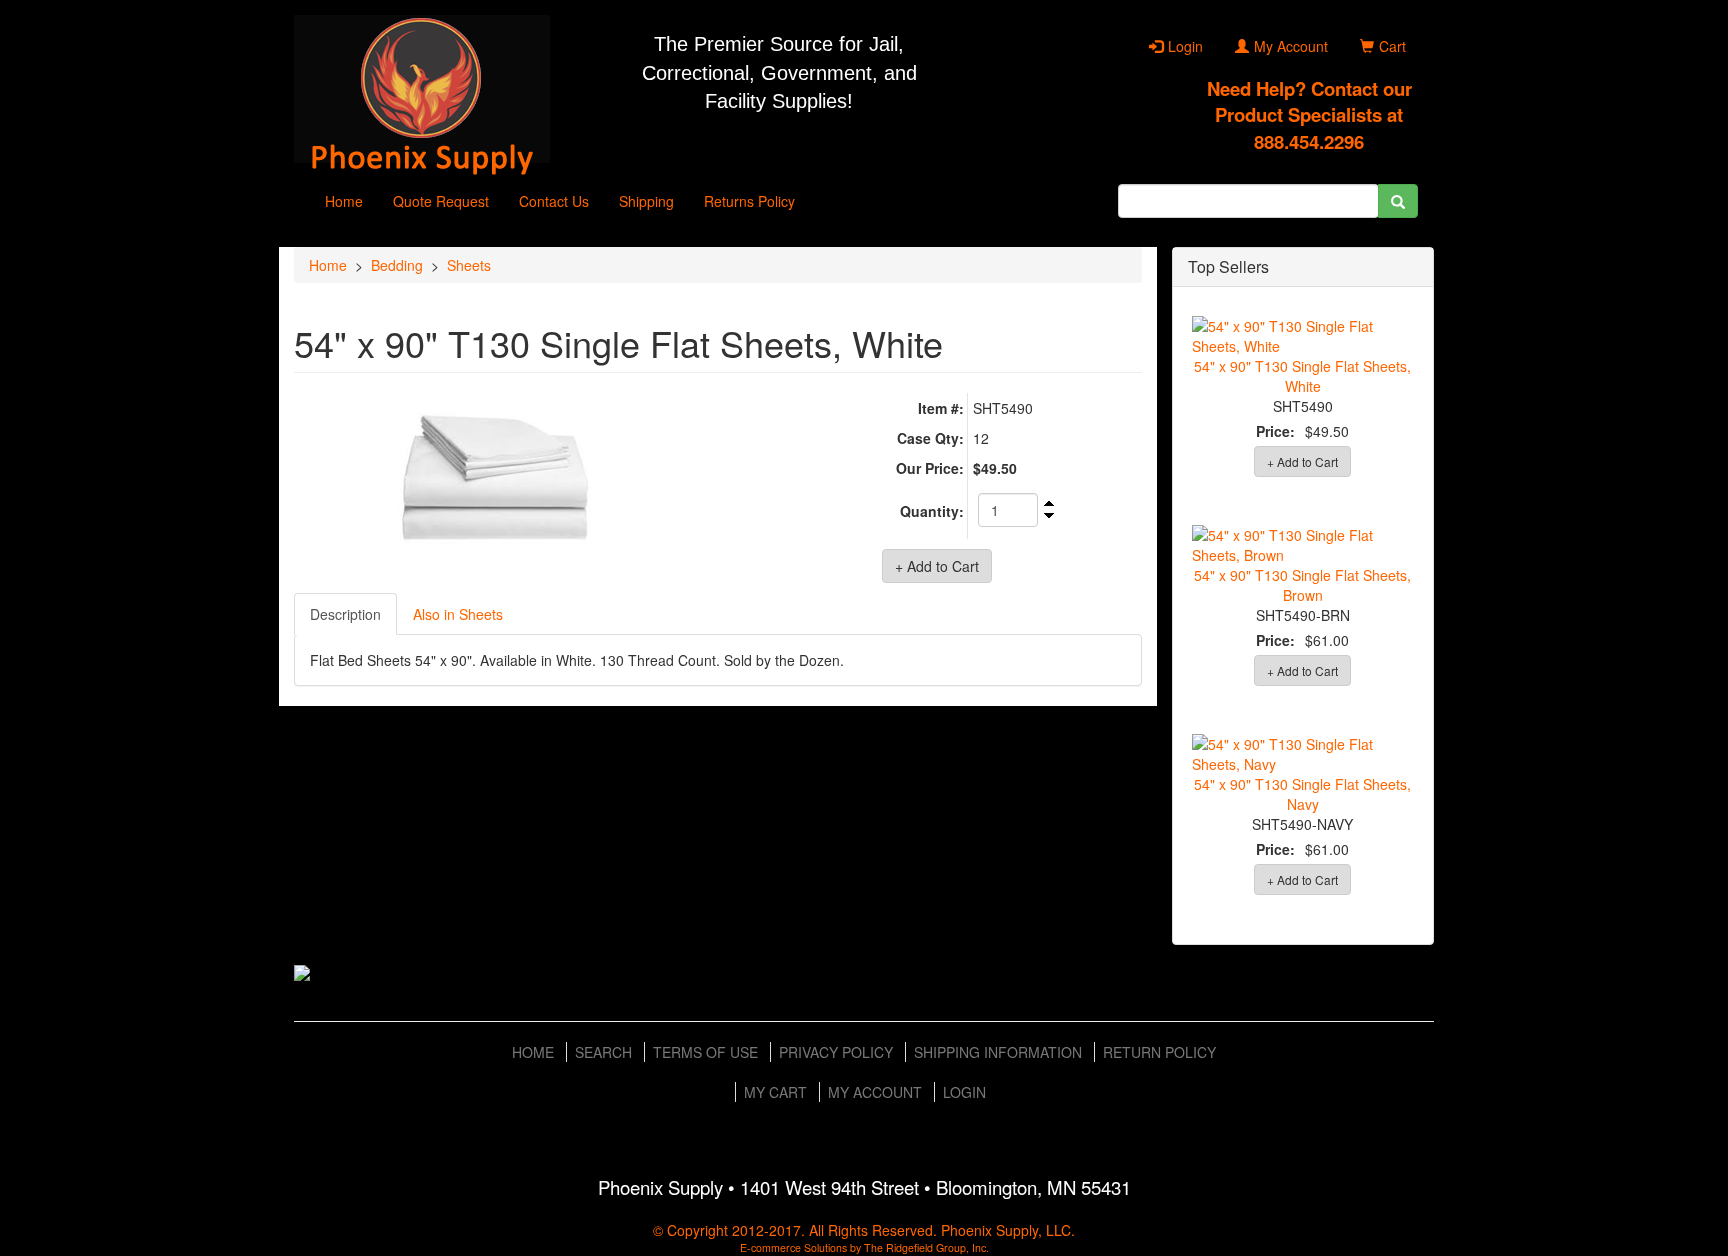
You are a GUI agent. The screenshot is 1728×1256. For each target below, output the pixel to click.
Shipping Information (998, 1052)
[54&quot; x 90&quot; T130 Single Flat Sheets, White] (498, 484)
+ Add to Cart (1302, 461)
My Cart (775, 1092)
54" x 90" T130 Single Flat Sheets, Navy (1302, 794)
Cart (1392, 46)
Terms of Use (705, 1052)
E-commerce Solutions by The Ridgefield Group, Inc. (864, 1247)
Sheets (469, 265)
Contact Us (554, 201)
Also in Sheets (458, 614)
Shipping (646, 201)
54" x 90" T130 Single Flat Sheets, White (1302, 376)
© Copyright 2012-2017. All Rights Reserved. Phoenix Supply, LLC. (864, 1230)
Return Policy (1159, 1052)
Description (345, 614)
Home (344, 201)
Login (1185, 46)
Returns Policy (749, 201)
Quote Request (441, 201)
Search (603, 1052)
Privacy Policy (836, 1052)
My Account (1291, 46)
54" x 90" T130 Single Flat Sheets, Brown (1302, 585)
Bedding (397, 265)
